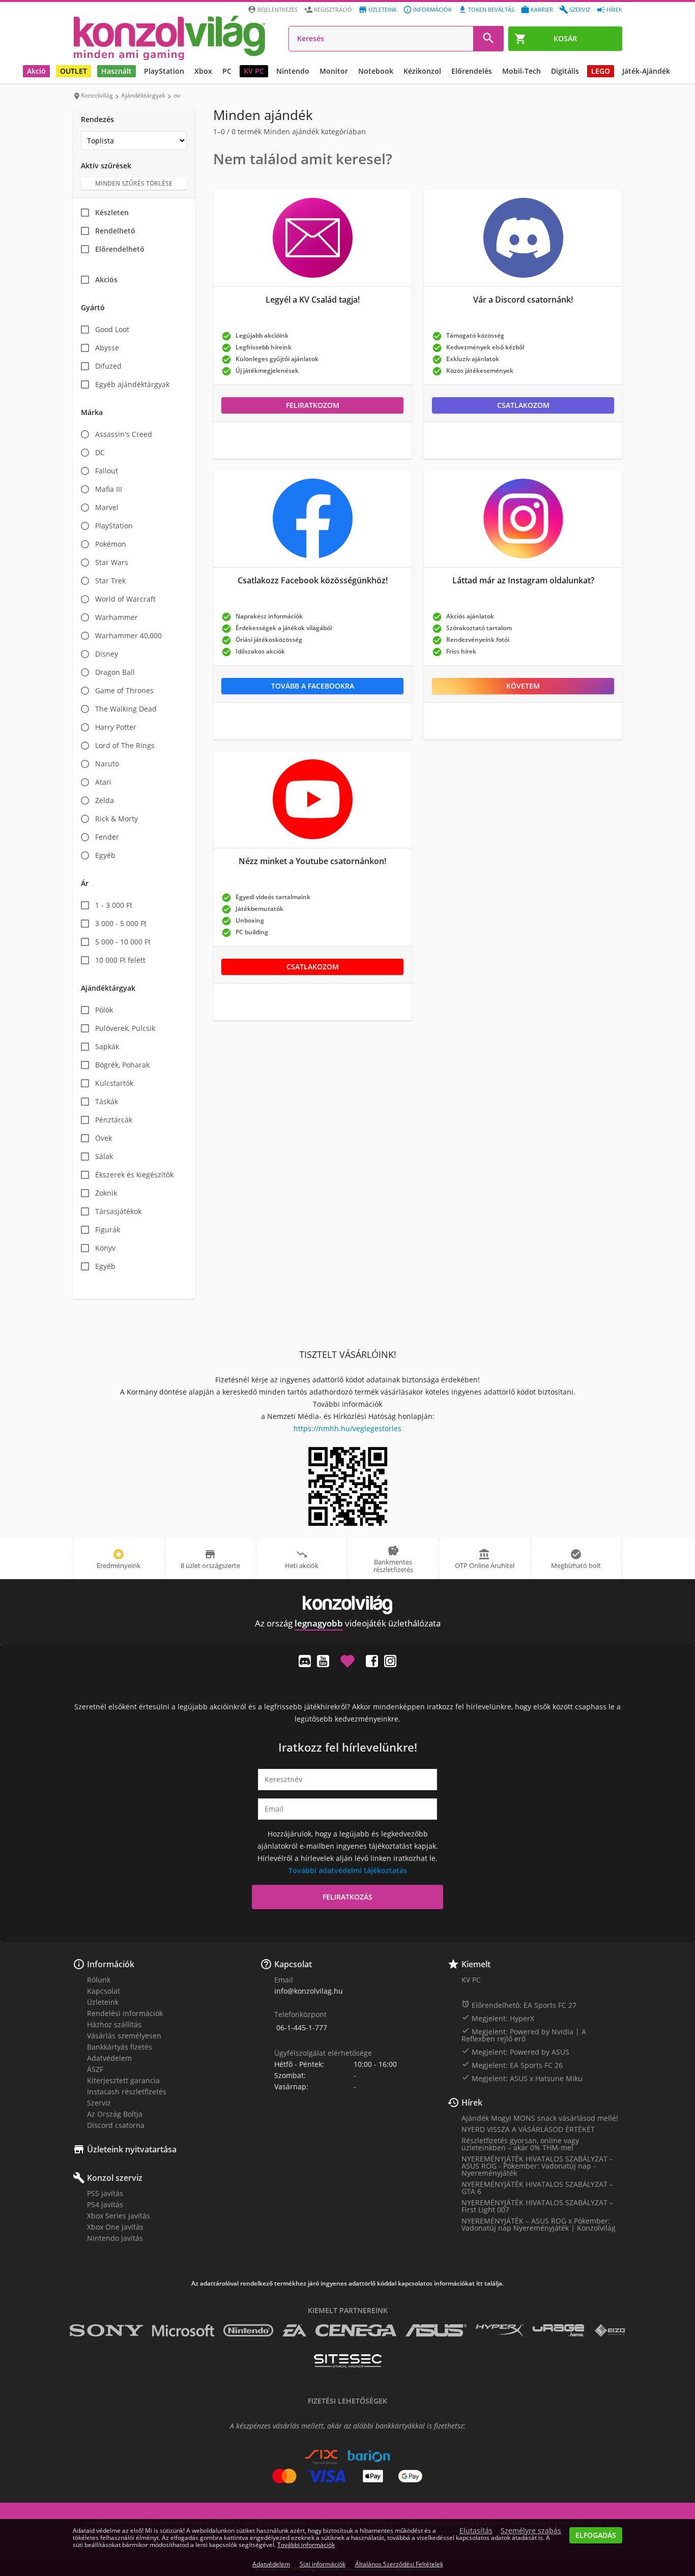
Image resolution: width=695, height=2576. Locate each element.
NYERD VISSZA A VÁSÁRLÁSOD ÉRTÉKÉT (528, 2129)
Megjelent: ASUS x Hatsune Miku (522, 2078)
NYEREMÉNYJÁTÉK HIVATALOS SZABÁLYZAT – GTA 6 (537, 2188)
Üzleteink (383, 9)
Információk (432, 9)
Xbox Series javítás (119, 2216)
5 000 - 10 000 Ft (123, 942)
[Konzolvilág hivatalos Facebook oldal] (372, 1661)
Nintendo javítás (115, 2238)
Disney (107, 654)
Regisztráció (333, 9)
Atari (103, 782)
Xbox (203, 71)
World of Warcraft (125, 599)
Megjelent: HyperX (498, 2018)
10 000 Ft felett (120, 960)
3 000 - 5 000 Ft (121, 923)
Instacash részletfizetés (127, 2092)
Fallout (107, 471)
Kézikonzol (422, 71)
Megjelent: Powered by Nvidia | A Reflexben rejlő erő (524, 2035)
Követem (523, 686)
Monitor (334, 71)
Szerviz (580, 9)
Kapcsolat (104, 1991)
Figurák (108, 1230)
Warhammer (117, 617)
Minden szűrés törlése (134, 183)
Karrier (542, 9)
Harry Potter (116, 727)
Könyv (105, 1248)
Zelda (105, 800)
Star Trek (110, 581)
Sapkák (107, 1046)
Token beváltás (491, 9)
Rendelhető (115, 231)
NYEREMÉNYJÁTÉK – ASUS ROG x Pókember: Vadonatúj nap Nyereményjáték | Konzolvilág (539, 2224)
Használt (117, 71)
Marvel (107, 507)
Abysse (107, 348)
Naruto (107, 764)
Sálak (104, 1156)
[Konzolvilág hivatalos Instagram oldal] (390, 1661)
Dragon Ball (115, 672)
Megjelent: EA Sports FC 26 (512, 2065)
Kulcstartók (114, 1083)
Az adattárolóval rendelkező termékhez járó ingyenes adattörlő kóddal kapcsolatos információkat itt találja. (347, 2284)
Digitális (565, 71)
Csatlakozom (523, 405)
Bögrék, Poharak (122, 1065)
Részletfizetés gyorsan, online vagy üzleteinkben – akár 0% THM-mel (520, 2144)
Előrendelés (472, 71)
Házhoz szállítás (114, 2024)
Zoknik (106, 1193)
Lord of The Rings (125, 745)
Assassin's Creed (124, 434)
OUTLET (74, 71)
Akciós (106, 279)
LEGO (601, 71)
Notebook (376, 71)
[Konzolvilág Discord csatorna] (305, 1661)
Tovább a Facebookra (313, 686)
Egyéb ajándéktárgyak (132, 384)
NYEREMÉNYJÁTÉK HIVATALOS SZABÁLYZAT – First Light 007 (537, 2206)
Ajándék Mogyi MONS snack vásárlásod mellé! (540, 2118)
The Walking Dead (126, 709)
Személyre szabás (531, 2531)
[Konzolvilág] (347, 1605)
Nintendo (293, 71)
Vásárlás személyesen (124, 2036)
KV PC (254, 71)
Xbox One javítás (115, 2227)
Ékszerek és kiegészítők (134, 1175)
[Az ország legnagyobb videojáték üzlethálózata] (169, 38)
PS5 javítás (105, 2193)
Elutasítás (476, 2531)
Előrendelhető (120, 249)
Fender (107, 837)
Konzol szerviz (115, 2178)
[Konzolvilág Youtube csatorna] (323, 1661)
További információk (306, 2545)
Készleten (112, 212)
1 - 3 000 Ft (114, 905)
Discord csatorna (116, 2125)
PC (227, 71)
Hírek (614, 9)
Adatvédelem (109, 2058)
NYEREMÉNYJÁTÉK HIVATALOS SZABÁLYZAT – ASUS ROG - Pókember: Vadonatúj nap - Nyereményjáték (537, 2166)
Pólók (104, 1010)
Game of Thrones (124, 690)
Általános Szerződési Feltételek (399, 2564)
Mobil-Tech (522, 71)
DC (100, 452)
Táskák (107, 1101)
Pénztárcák (114, 1120)
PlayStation (164, 71)
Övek (104, 1138)
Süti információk (323, 2564)
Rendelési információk (125, 2013)
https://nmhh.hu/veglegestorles (347, 1428)
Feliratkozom (313, 405)
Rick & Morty (117, 819)
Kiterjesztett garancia (123, 2080)
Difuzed (108, 366)
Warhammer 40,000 (128, 635)
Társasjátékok (118, 1211)
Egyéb (105, 855)
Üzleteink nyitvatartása (132, 2149)
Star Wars (112, 562)
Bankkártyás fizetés (120, 2047)
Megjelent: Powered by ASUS (515, 2052)
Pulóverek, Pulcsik (125, 1028)
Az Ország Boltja (115, 2114)
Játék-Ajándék (646, 71)
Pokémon (111, 544)
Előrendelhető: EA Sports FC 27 (519, 2005)
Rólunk (99, 1980)
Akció (36, 71)
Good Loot (112, 329)
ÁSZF (95, 2069)
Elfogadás (596, 2535)
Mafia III (109, 489)
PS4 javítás (105, 2204)
